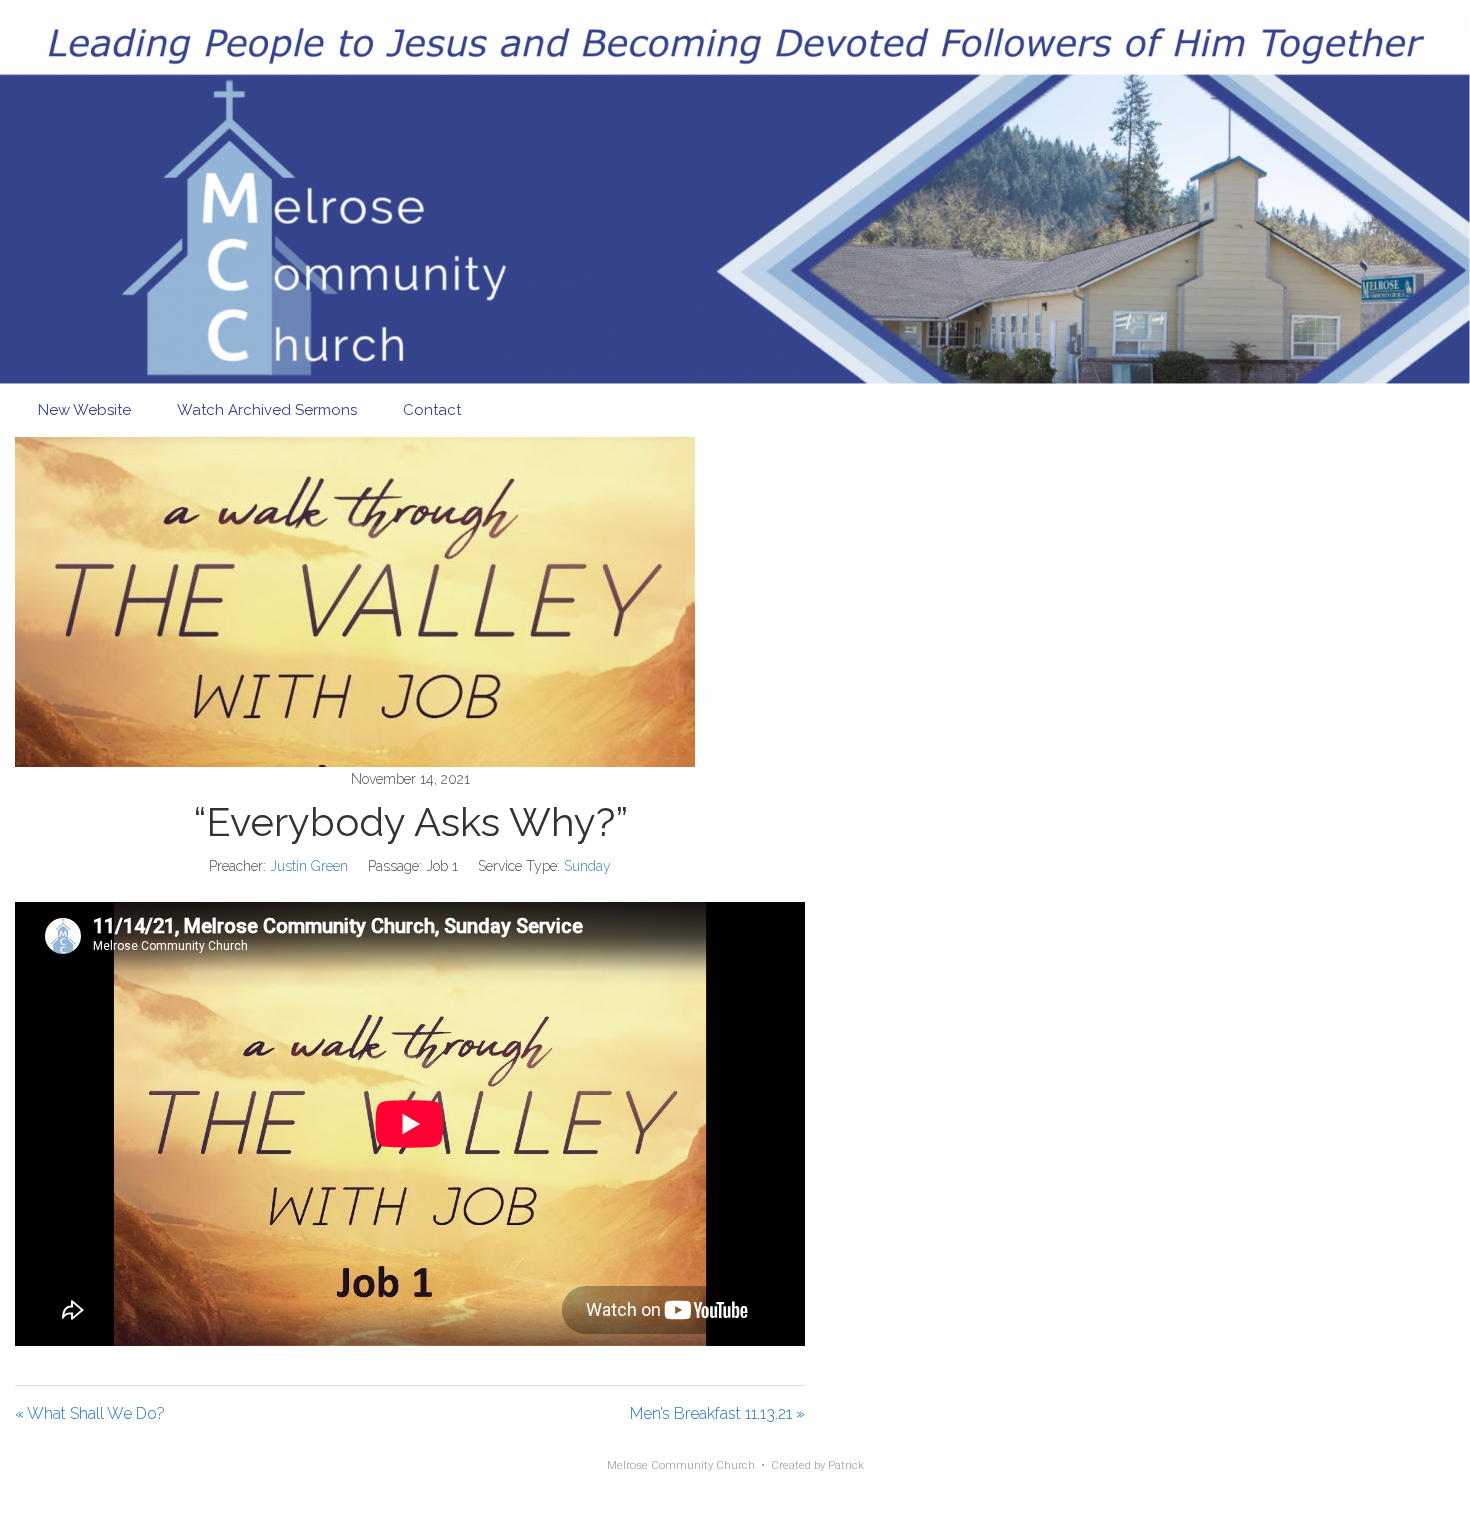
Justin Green (309, 866)
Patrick (846, 1465)
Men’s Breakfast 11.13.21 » (717, 1413)
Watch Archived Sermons (267, 410)
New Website (84, 410)
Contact (432, 410)
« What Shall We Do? (90, 1413)
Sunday (587, 866)
